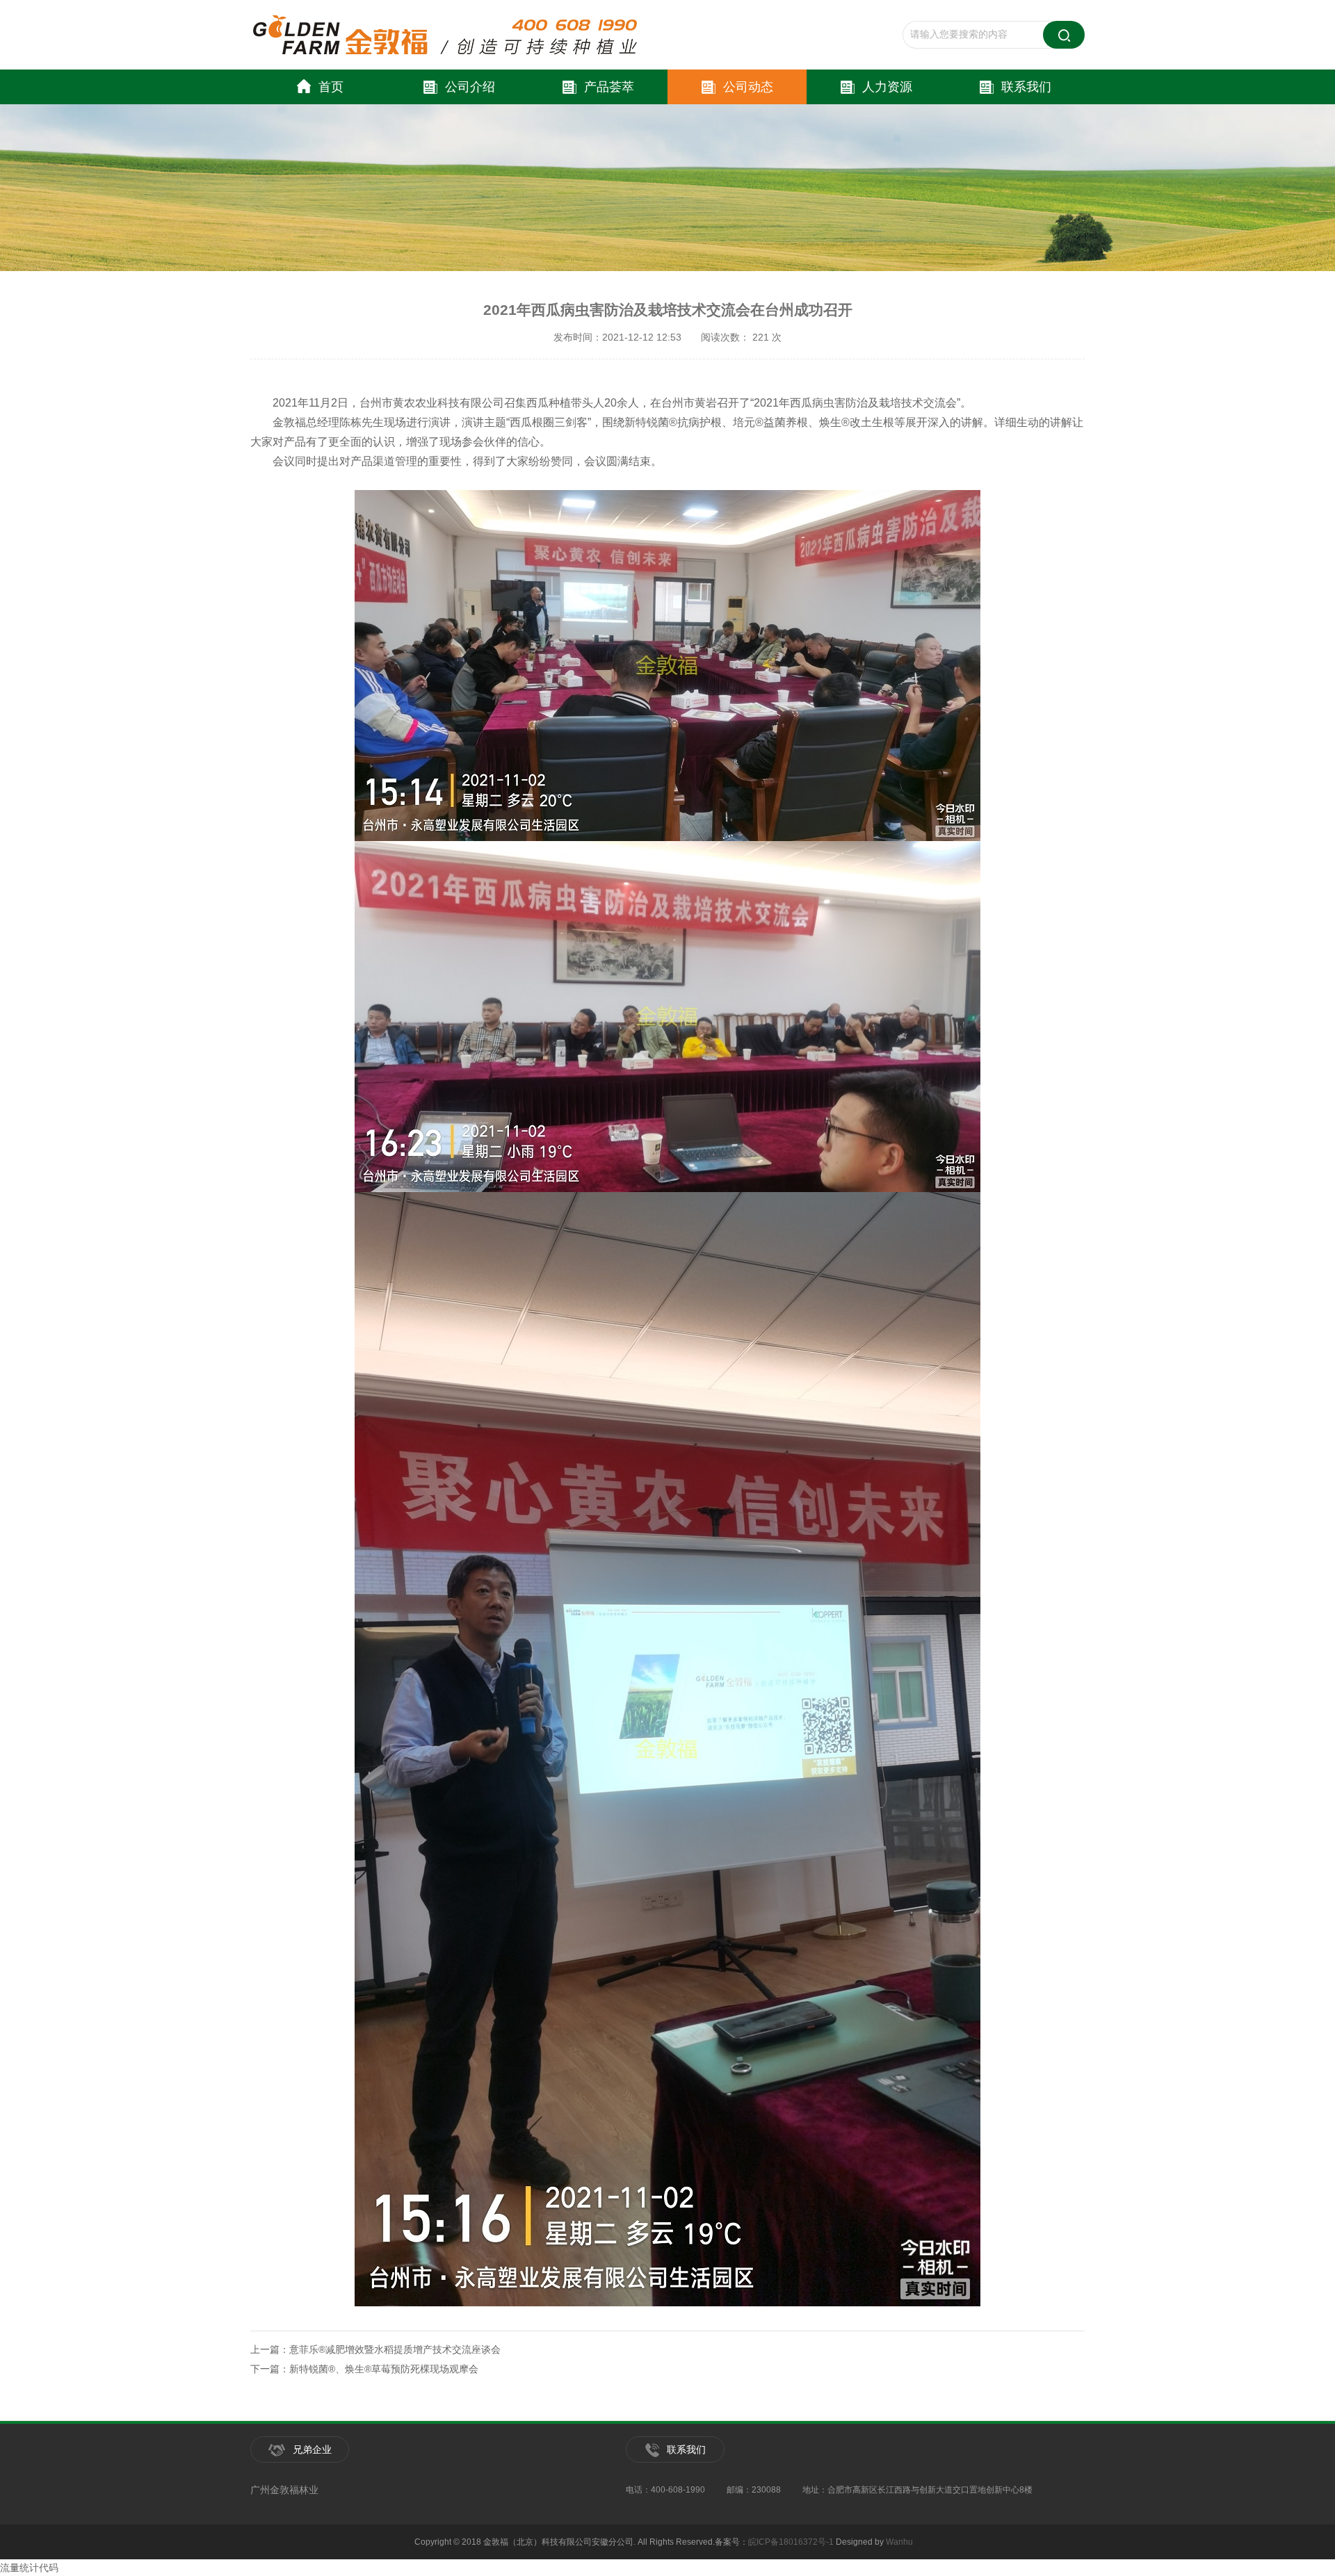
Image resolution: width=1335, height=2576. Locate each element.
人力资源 (887, 87)
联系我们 (1026, 87)
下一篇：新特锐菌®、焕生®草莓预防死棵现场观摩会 (364, 2369)
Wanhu (899, 2542)
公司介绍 (470, 87)
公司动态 (748, 87)
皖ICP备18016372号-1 (791, 2542)
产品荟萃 (609, 87)
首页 (331, 87)
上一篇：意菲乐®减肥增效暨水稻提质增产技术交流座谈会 (375, 2349)
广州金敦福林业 (284, 2490)
